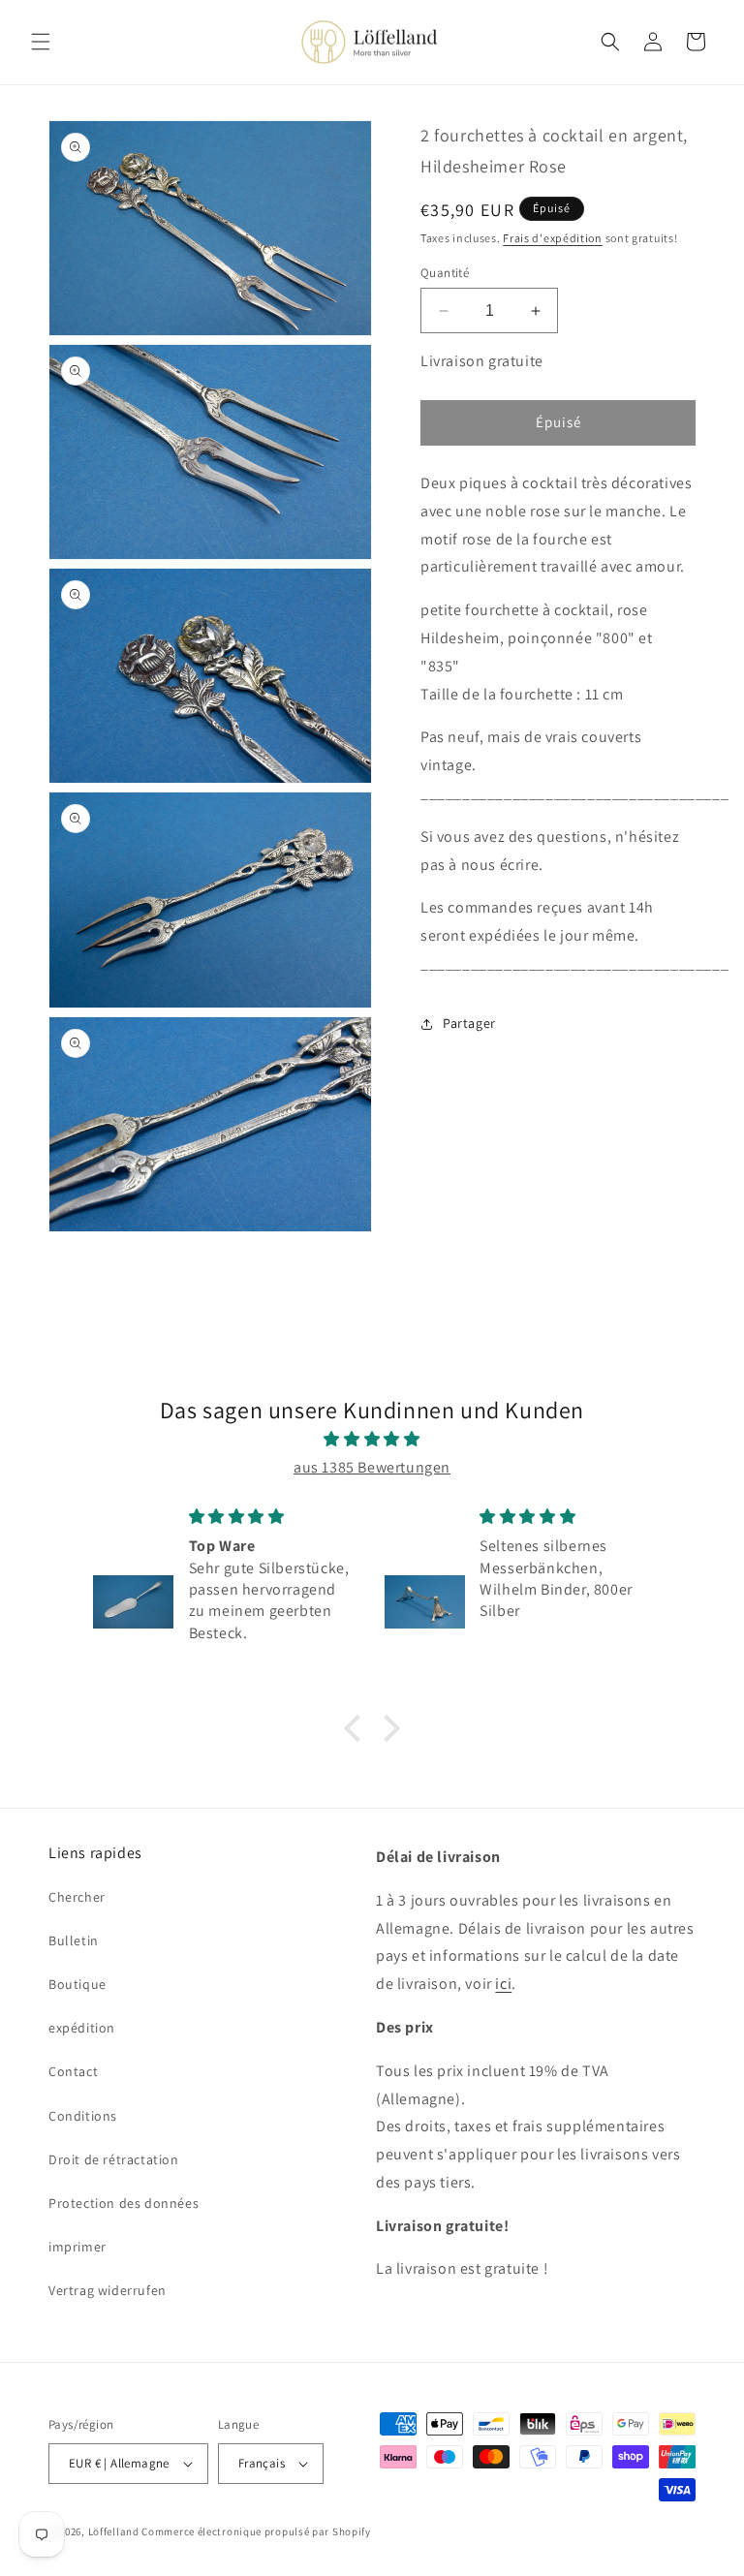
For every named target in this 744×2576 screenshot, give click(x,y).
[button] (41, 42)
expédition (82, 2028)
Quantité (445, 273)
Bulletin (74, 1940)
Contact (73, 2071)
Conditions (83, 2116)
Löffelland (114, 2531)
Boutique (77, 1984)
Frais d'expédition (553, 238)
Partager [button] (469, 1023)
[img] (372, 1440)
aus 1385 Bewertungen (372, 1467)
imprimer (77, 2247)
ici (503, 1984)
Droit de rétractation (114, 2159)
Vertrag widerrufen (108, 2290)
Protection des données (124, 2203)
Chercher (77, 1897)
